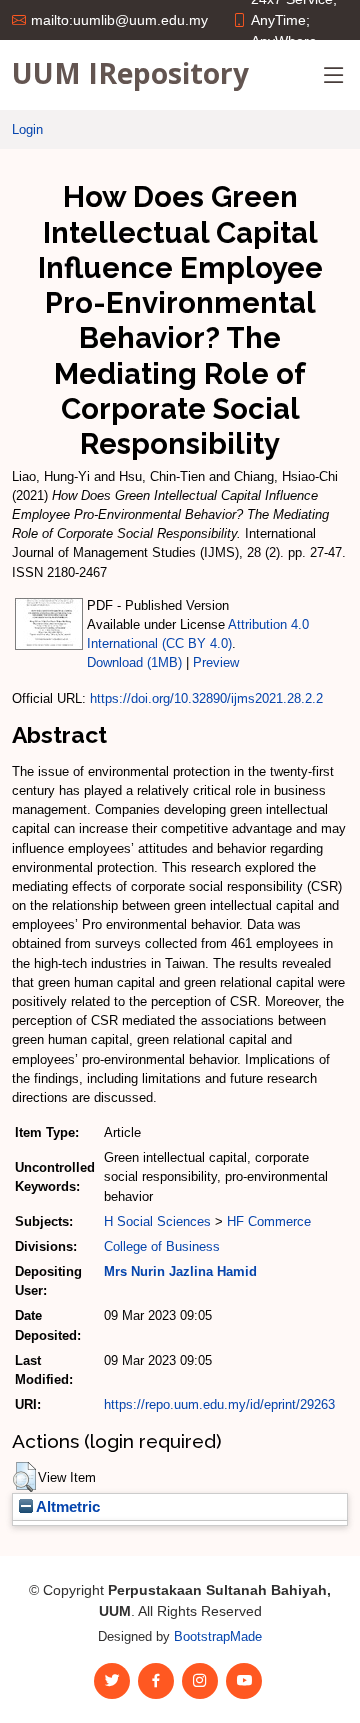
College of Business (162, 1246)
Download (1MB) (134, 662)
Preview (216, 662)
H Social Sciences (157, 1221)
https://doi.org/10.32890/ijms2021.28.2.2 (206, 698)
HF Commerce (269, 1221)
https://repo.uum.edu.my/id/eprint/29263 (219, 1404)
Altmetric (66, 1507)
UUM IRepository (130, 73)
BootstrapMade (218, 1636)
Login (27, 129)
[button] (24, 1477)
